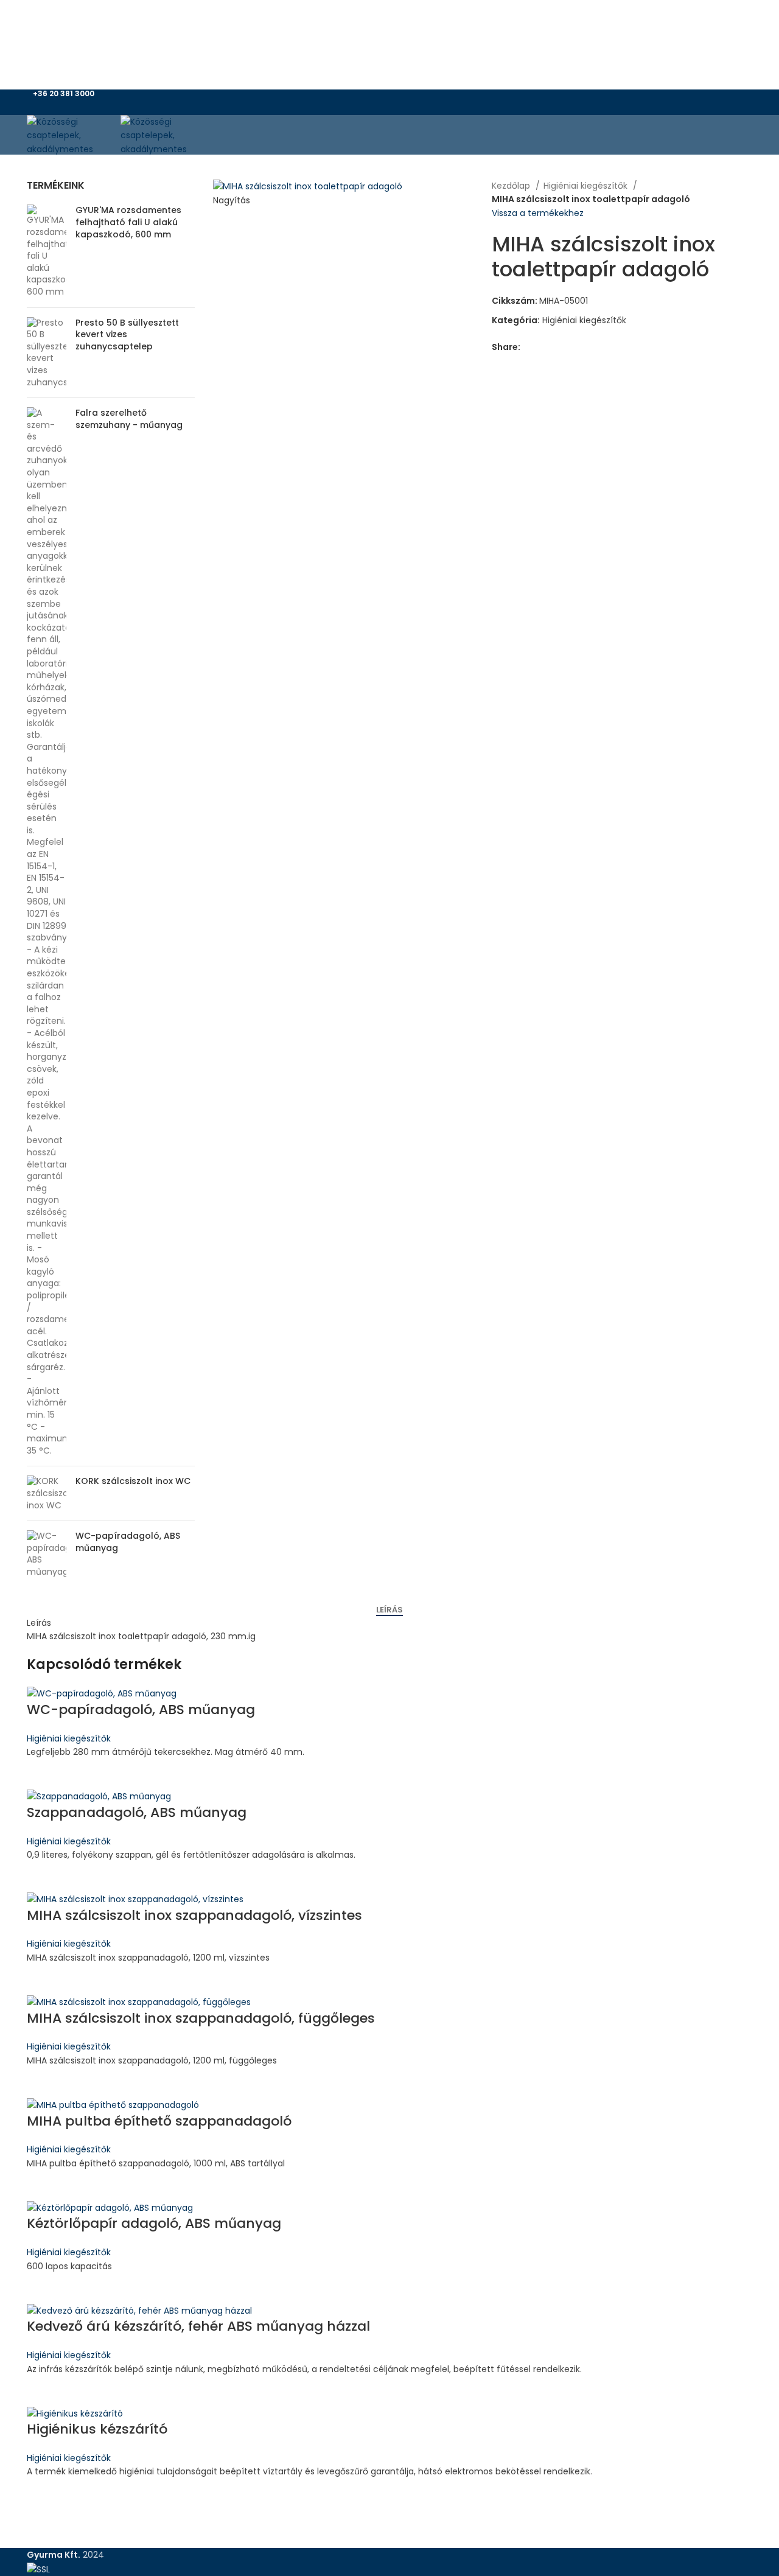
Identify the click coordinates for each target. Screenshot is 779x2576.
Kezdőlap (512, 186)
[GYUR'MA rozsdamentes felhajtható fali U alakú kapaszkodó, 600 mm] (47, 251)
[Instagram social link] (396, 106)
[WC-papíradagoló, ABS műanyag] (47, 1554)
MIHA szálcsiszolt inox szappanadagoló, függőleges (201, 2018)
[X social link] (383, 106)
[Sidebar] (15, 2561)
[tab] (389, 1610)
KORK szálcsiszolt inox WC (133, 1481)
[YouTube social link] (410, 106)
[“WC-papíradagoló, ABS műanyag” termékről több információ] (42, 1774)
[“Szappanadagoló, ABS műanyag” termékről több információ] (42, 1877)
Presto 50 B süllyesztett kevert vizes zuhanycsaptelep (127, 335)
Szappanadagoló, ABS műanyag (137, 1812)
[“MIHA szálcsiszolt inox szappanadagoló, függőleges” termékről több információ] (42, 2082)
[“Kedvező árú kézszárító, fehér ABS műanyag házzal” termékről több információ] (42, 2391)
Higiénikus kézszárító (97, 2429)
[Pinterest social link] (404, 122)
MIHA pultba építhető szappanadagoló (159, 2121)
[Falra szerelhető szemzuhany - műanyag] (47, 932)
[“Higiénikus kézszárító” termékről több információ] (42, 2494)
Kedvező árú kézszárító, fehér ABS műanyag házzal (198, 2326)
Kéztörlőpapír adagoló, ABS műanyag (154, 2223)
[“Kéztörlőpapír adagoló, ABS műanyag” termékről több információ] (42, 2288)
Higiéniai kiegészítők (587, 186)
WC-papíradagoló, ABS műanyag (128, 1542)
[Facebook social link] (369, 106)
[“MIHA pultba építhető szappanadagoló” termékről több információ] (42, 2185)
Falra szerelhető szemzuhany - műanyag (129, 419)
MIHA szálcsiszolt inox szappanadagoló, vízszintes (194, 1915)
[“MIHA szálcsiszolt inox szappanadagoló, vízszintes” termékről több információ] (42, 1979)
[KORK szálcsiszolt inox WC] (47, 1493)
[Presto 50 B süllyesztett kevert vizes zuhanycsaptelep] (47, 353)
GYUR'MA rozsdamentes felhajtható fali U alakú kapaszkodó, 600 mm (128, 222)
